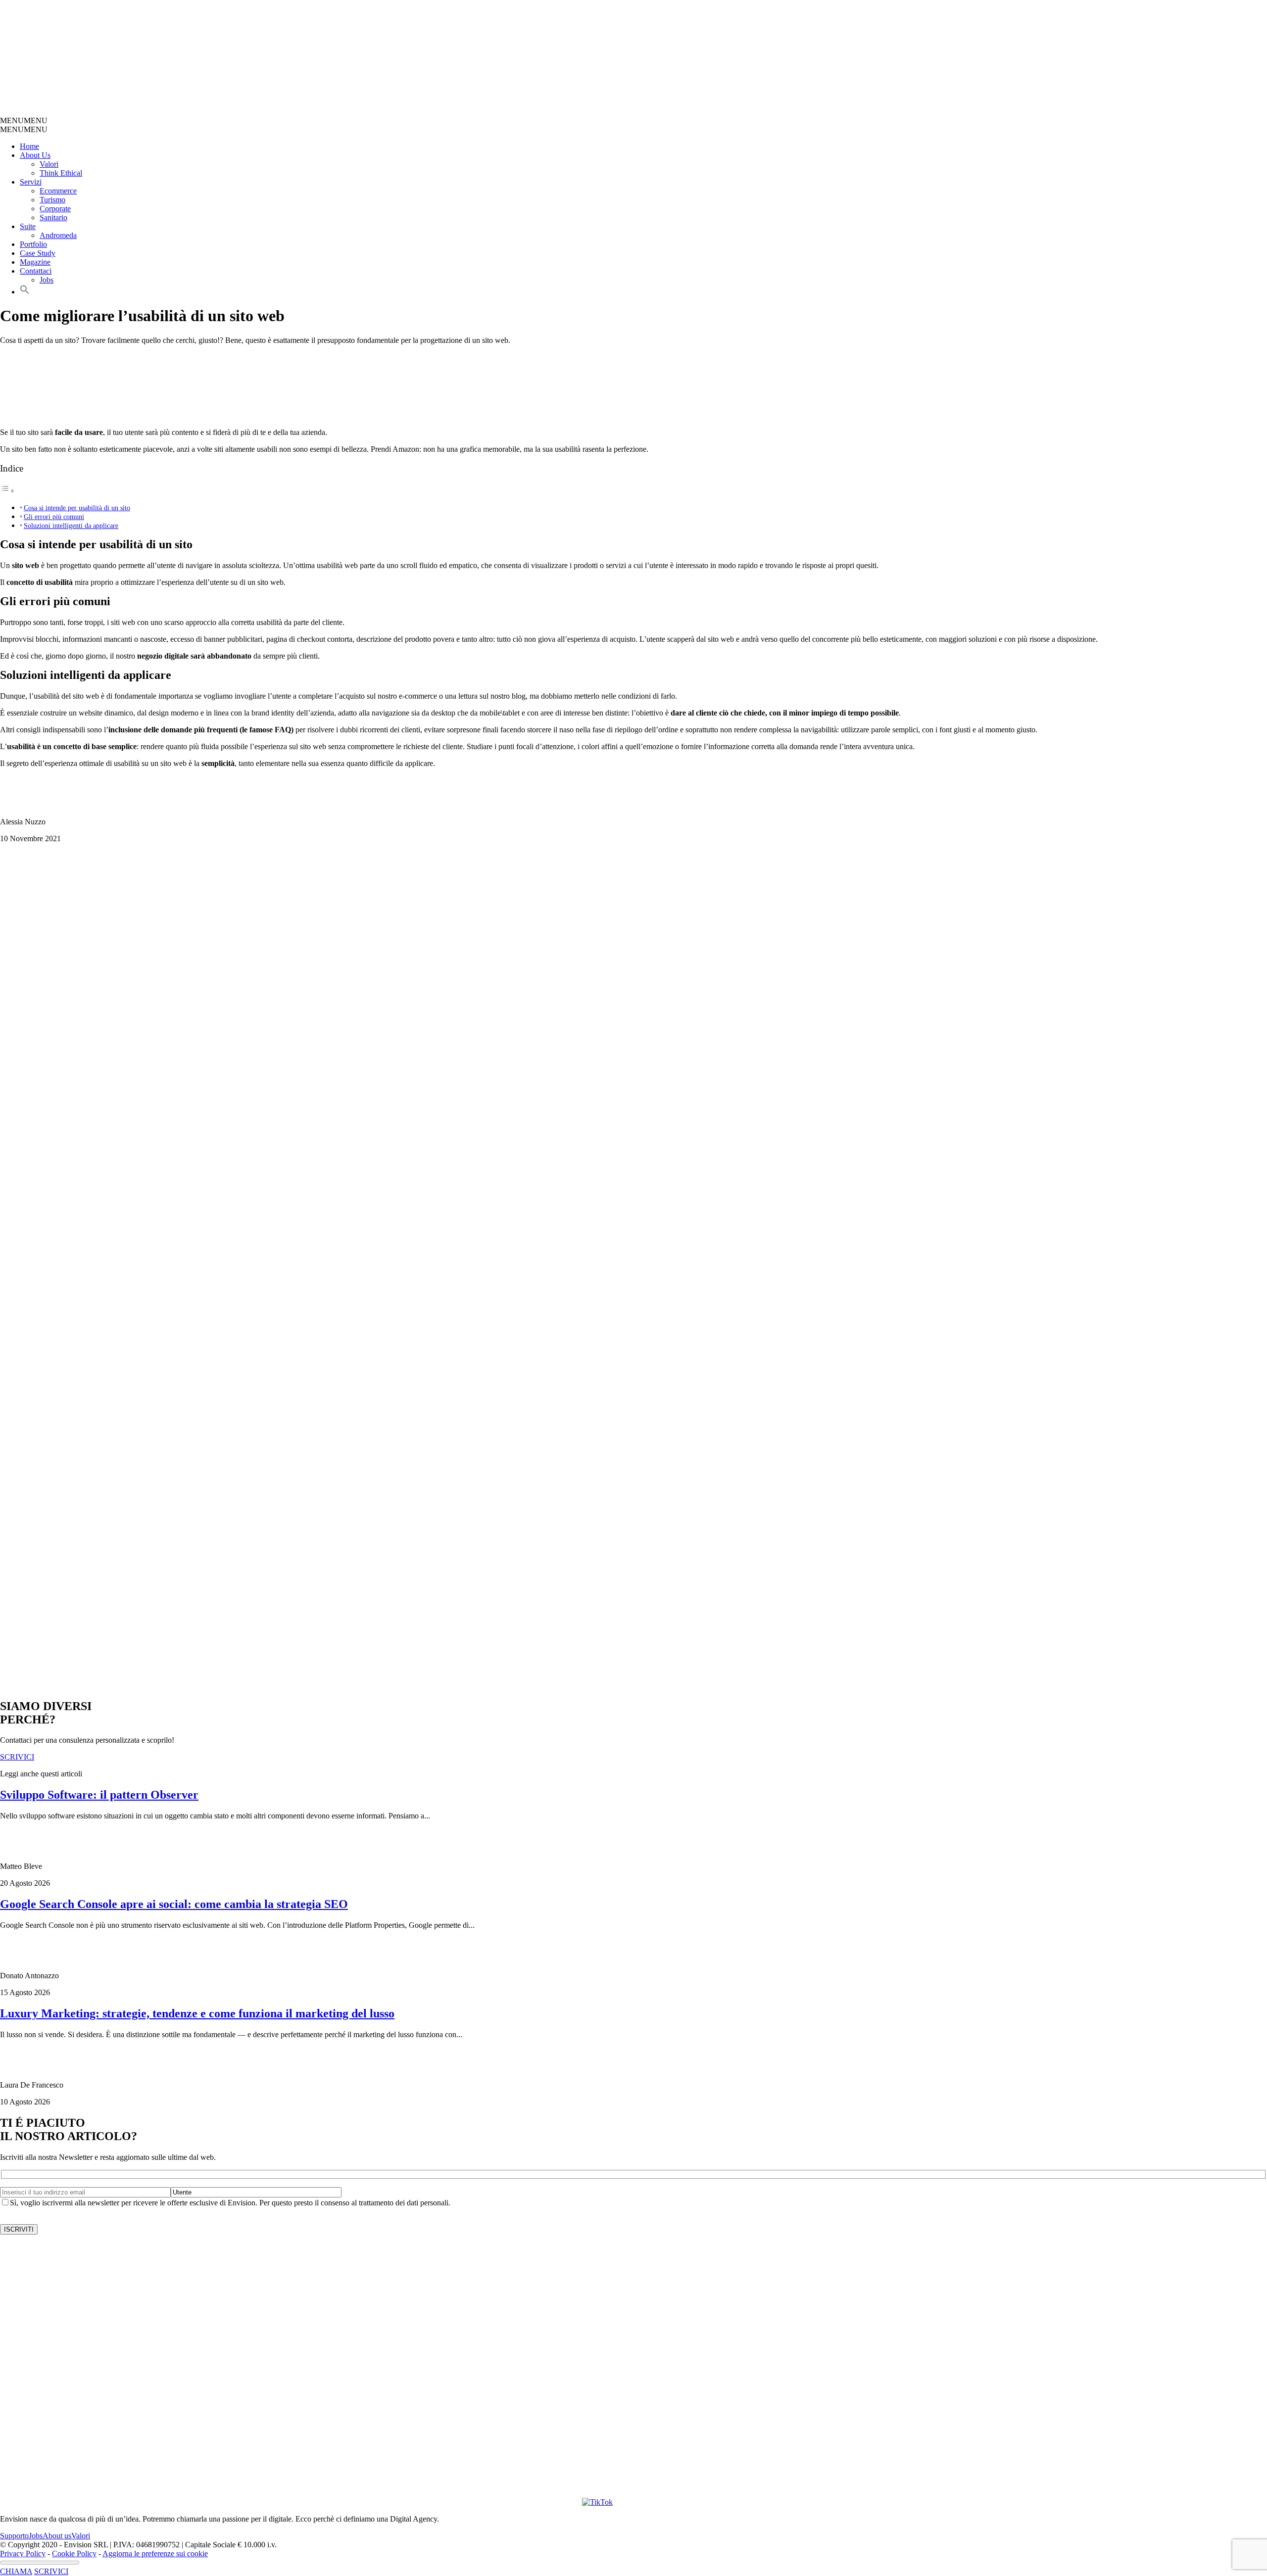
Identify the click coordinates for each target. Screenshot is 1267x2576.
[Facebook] (418, 2502)
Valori (49, 164)
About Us (35, 155)
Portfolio (33, 244)
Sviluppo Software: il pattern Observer (99, 1795)
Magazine (35, 262)
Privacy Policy (23, 2553)
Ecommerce (58, 191)
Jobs (47, 280)
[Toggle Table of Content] (7, 491)
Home (29, 146)
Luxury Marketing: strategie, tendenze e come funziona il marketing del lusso (197, 2013)
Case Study (38, 253)
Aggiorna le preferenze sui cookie (155, 2553)
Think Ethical (61, 173)
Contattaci (36, 271)
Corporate (55, 209)
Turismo (52, 200)
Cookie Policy (74, 2553)
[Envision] (235, 112)
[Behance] (127, 2502)
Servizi (31, 182)
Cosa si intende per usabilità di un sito (77, 508)
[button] (24, 120)
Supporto (14, 2536)
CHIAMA (16, 2571)
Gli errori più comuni (54, 517)
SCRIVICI (51, 2571)
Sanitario (53, 217)
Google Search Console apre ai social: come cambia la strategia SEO (174, 1904)
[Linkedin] (527, 2502)
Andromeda (58, 235)
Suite (28, 226)
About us (57, 2536)
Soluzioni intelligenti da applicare (71, 525)
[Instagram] (309, 2502)
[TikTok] (597, 2502)
